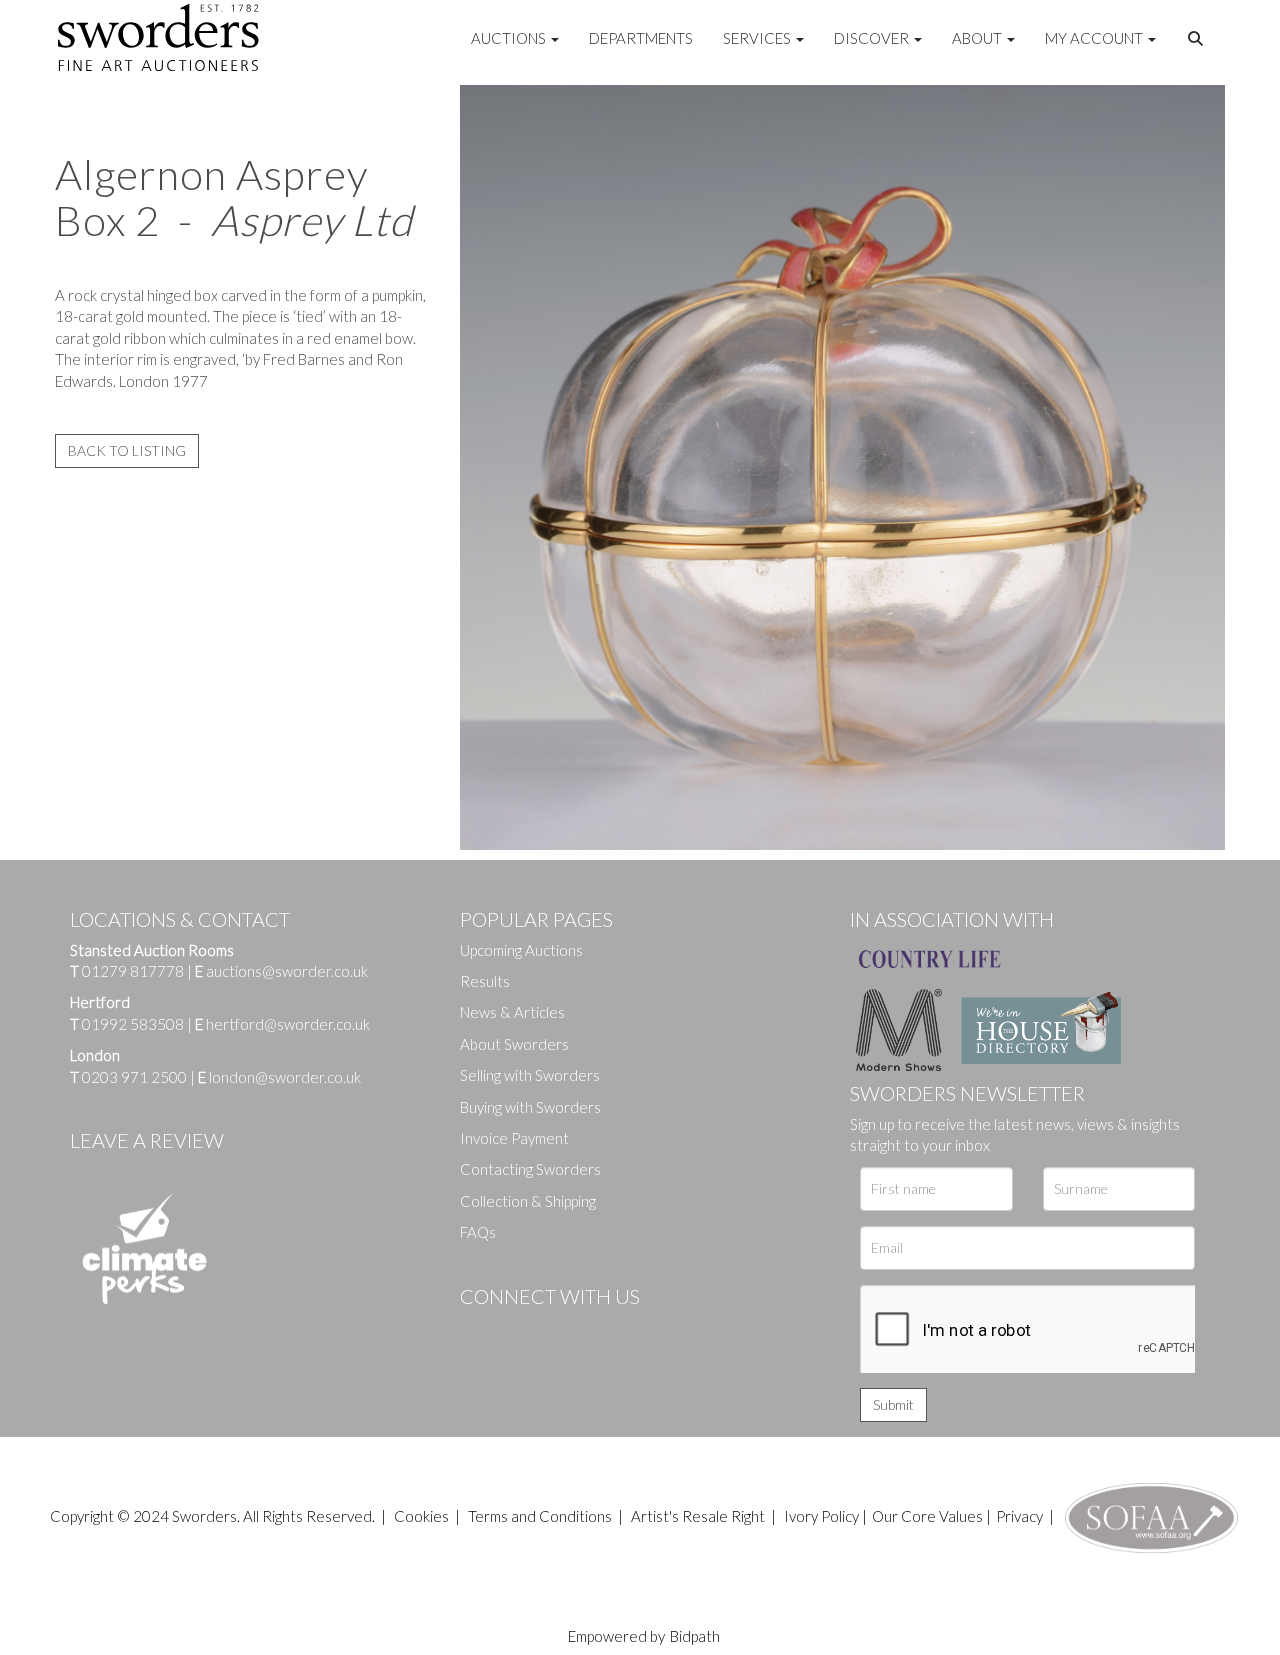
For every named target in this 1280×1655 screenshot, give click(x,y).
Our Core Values (927, 1516)
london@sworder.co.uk (279, 1077)
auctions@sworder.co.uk (281, 971)
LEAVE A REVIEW (147, 1140)
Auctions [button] (510, 38)
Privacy (1019, 1516)
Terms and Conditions (541, 1516)
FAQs (478, 1232)
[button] (1198, 39)
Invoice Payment (514, 1138)
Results (485, 981)
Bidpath (695, 1636)
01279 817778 (133, 971)
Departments (641, 38)
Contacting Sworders (530, 1169)
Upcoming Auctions (521, 950)
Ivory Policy (821, 1516)
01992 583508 (133, 1024)
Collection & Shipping (528, 1201)
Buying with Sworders (530, 1107)
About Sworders (514, 1044)
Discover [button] (873, 38)
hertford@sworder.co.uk (288, 1024)
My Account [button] (1095, 38)
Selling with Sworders (530, 1075)
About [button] (978, 38)
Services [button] (758, 38)
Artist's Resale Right (698, 1516)
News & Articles (512, 1012)
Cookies (421, 1516)
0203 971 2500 (134, 1077)
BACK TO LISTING (127, 450)
